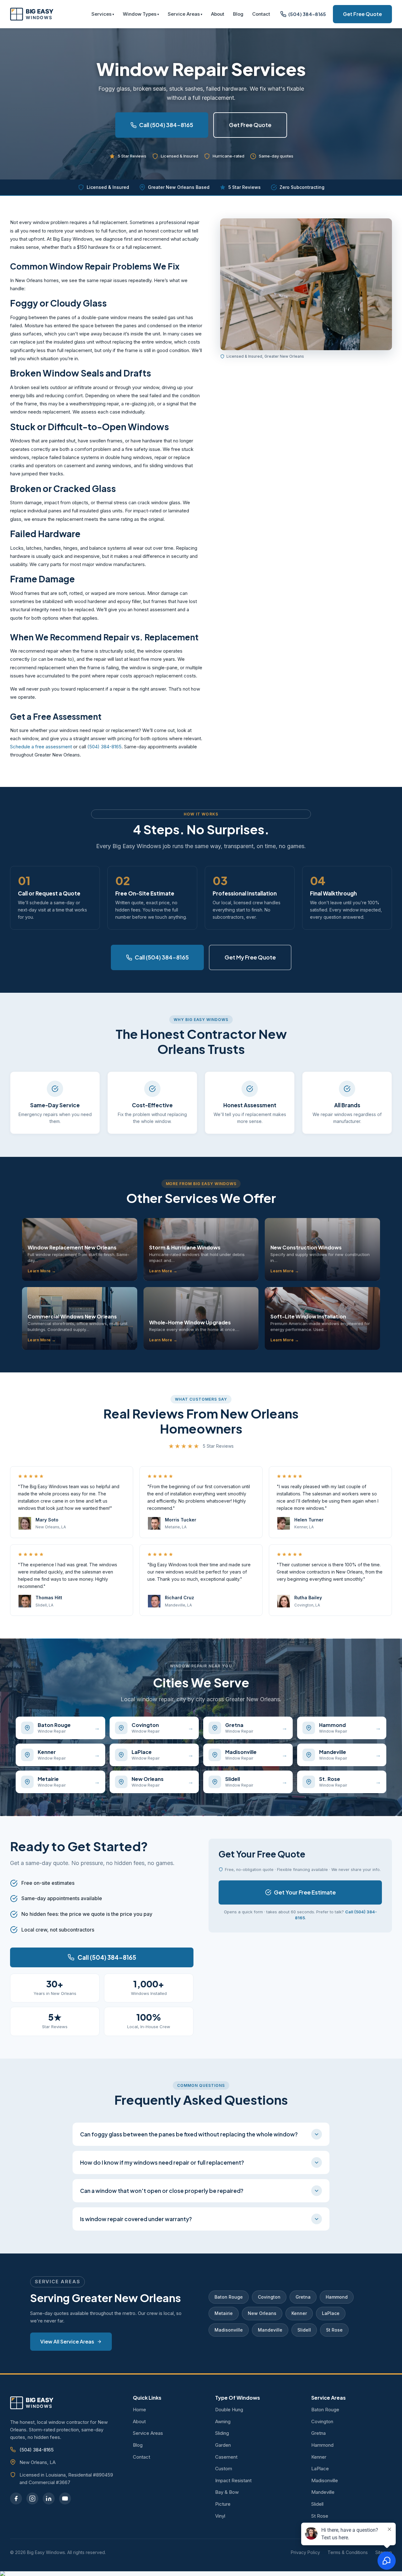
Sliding (222, 2433)
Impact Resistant (233, 2480)
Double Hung (229, 2410)
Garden (223, 2445)
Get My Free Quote (250, 957)
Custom (224, 2469)
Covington (269, 2297)
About (218, 14)
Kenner (299, 2313)
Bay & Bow (227, 2492)
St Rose (334, 2330)
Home (139, 2410)
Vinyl (220, 2516)
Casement (226, 2457)
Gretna (303, 2297)
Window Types (140, 14)
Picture (223, 2504)
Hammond (337, 2297)
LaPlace (331, 2313)
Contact (261, 14)
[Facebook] (16, 2498)
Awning (223, 2421)
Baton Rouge (229, 2297)
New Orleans (262, 2313)
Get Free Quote (362, 14)
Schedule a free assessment (41, 747)
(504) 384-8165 (104, 747)
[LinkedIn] (49, 2498)
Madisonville (229, 2330)
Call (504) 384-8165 (166, 125)
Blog (238, 14)
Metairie (224, 2313)
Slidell (304, 2330)
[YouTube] (65, 2498)
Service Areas (184, 14)
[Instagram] (32, 2498)
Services (101, 14)
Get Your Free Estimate (305, 1892)
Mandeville (270, 2330)
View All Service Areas (67, 2341)
